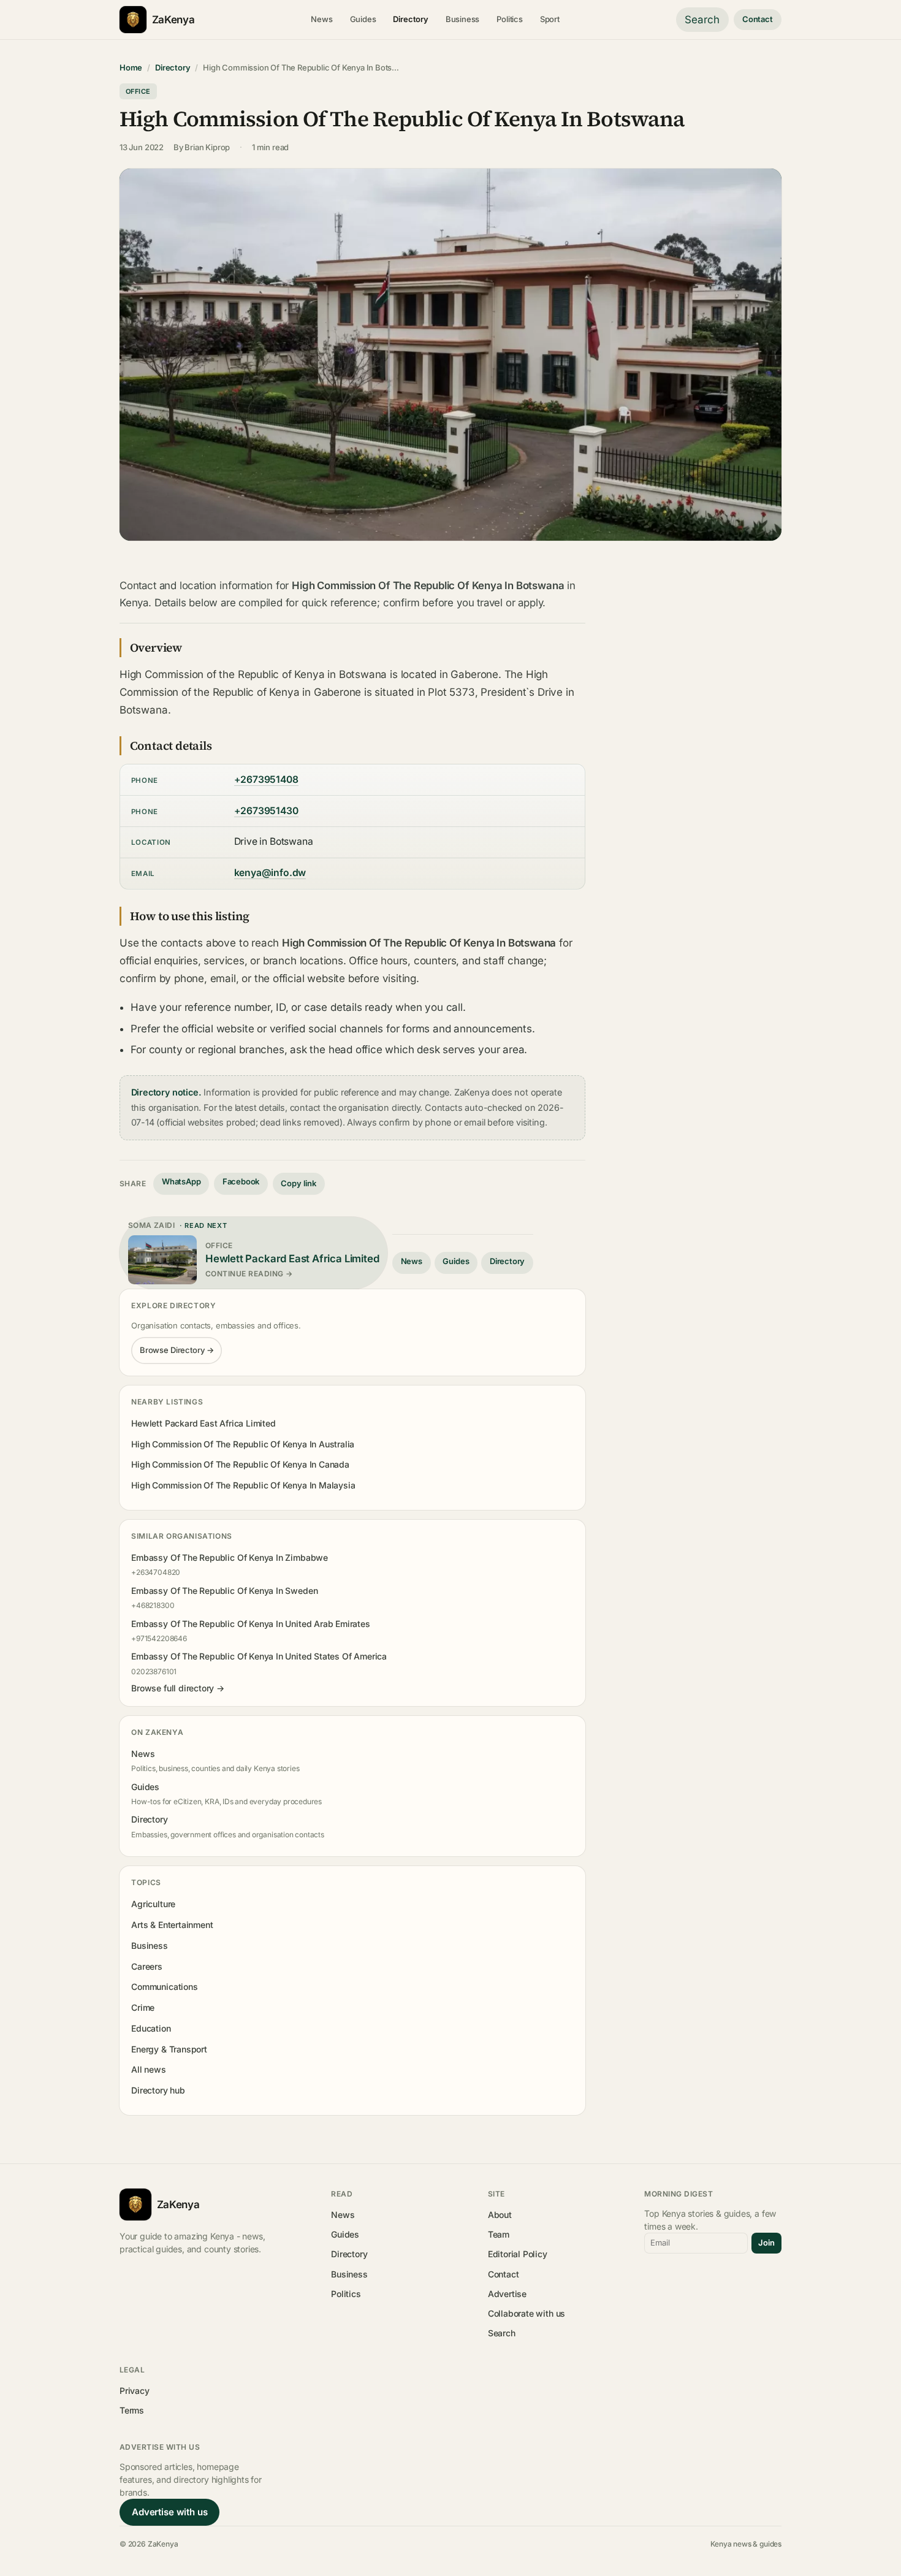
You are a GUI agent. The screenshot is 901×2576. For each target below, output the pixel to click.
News (321, 19)
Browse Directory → (177, 1350)
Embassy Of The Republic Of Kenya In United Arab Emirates (251, 1624)
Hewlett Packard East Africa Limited (203, 1423)
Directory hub (158, 2090)
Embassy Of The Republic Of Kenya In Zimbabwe (230, 1557)
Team (499, 2234)
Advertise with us (169, 2512)
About (500, 2215)
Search (702, 20)
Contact (758, 19)
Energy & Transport (169, 2049)
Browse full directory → (178, 1688)
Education (151, 2028)
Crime (143, 2007)
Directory (410, 19)
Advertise (507, 2294)
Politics (510, 19)
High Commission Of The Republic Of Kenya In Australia (243, 1444)
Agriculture (153, 1904)
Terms (132, 2410)
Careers (147, 1966)
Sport (550, 19)
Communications (164, 1987)
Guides (363, 19)
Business (463, 19)
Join (766, 2243)
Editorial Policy (518, 2254)
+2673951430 (266, 811)
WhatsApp (181, 1181)
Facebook (241, 1181)
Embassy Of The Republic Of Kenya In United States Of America (259, 1656)
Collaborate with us (527, 2313)
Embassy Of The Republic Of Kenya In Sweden (224, 1591)
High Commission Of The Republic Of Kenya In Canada (240, 1464)
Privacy (135, 2391)
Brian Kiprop (207, 147)
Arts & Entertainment (172, 1925)
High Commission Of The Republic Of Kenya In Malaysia (243, 1485)
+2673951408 (266, 779)
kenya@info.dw (270, 873)
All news (149, 2069)
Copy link (298, 1183)
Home (131, 67)
